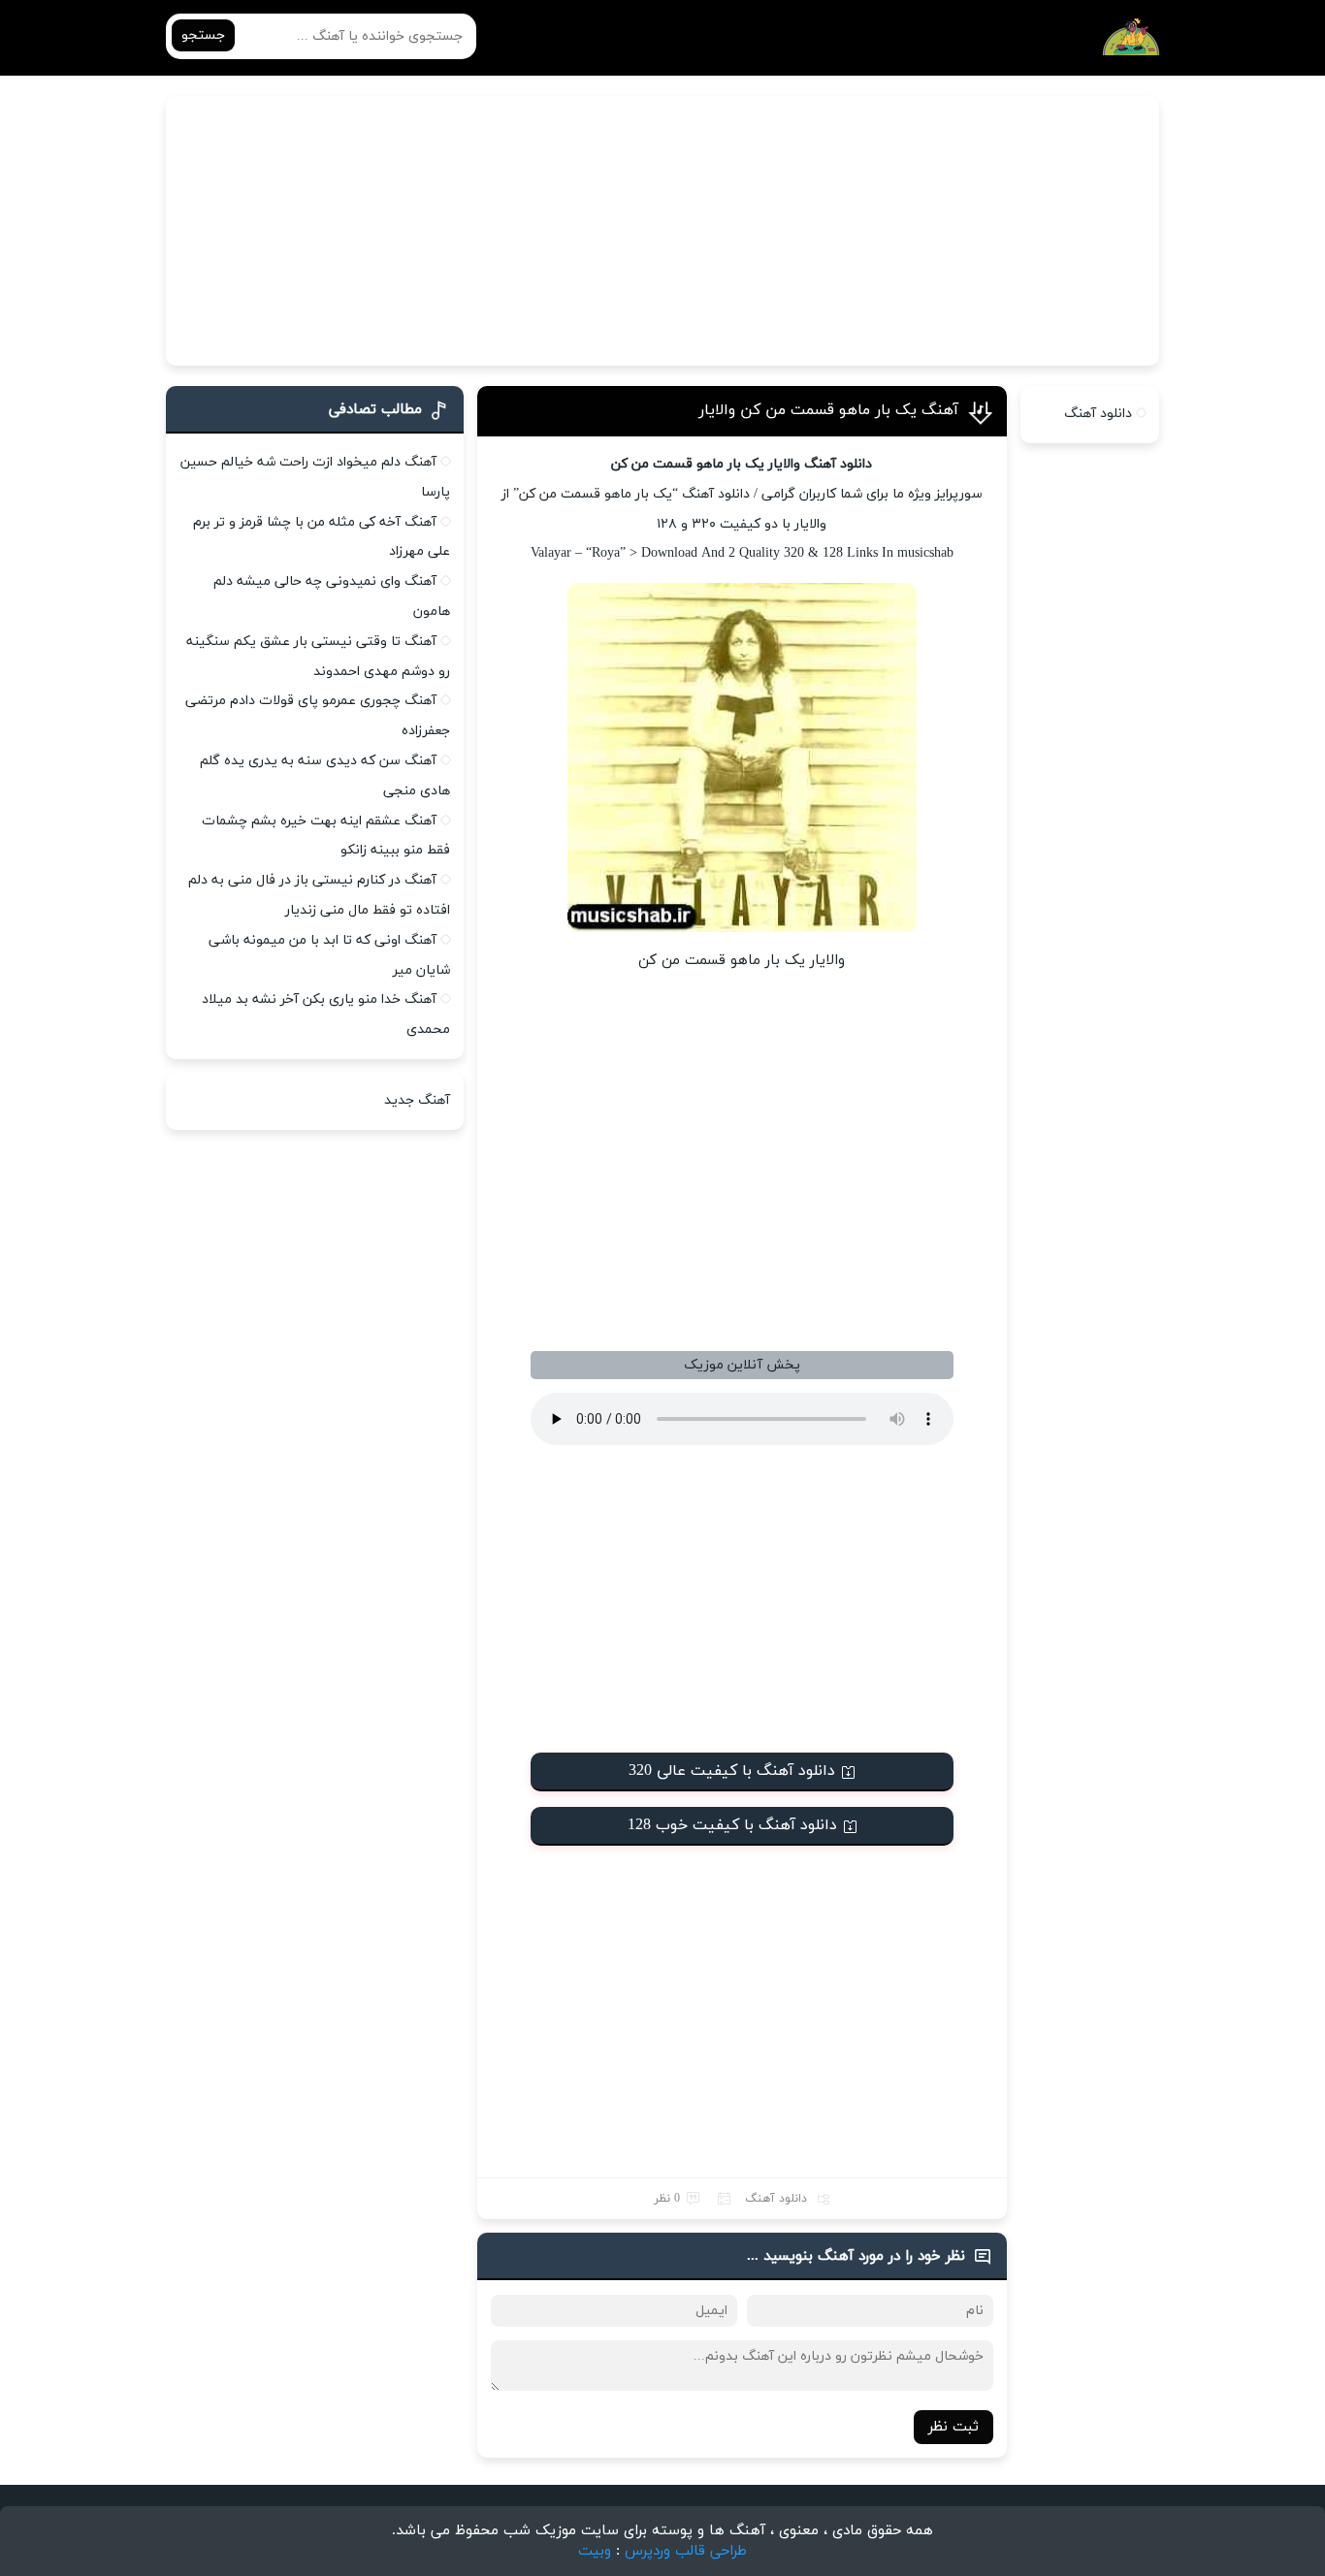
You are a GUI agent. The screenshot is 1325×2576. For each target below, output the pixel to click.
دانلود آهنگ (776, 2199)
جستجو (203, 35)
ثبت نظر (953, 2427)
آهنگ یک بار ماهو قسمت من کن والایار (828, 410)
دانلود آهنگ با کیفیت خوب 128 (732, 1825)
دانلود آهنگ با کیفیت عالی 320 (732, 1771)
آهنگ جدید (417, 1100)
